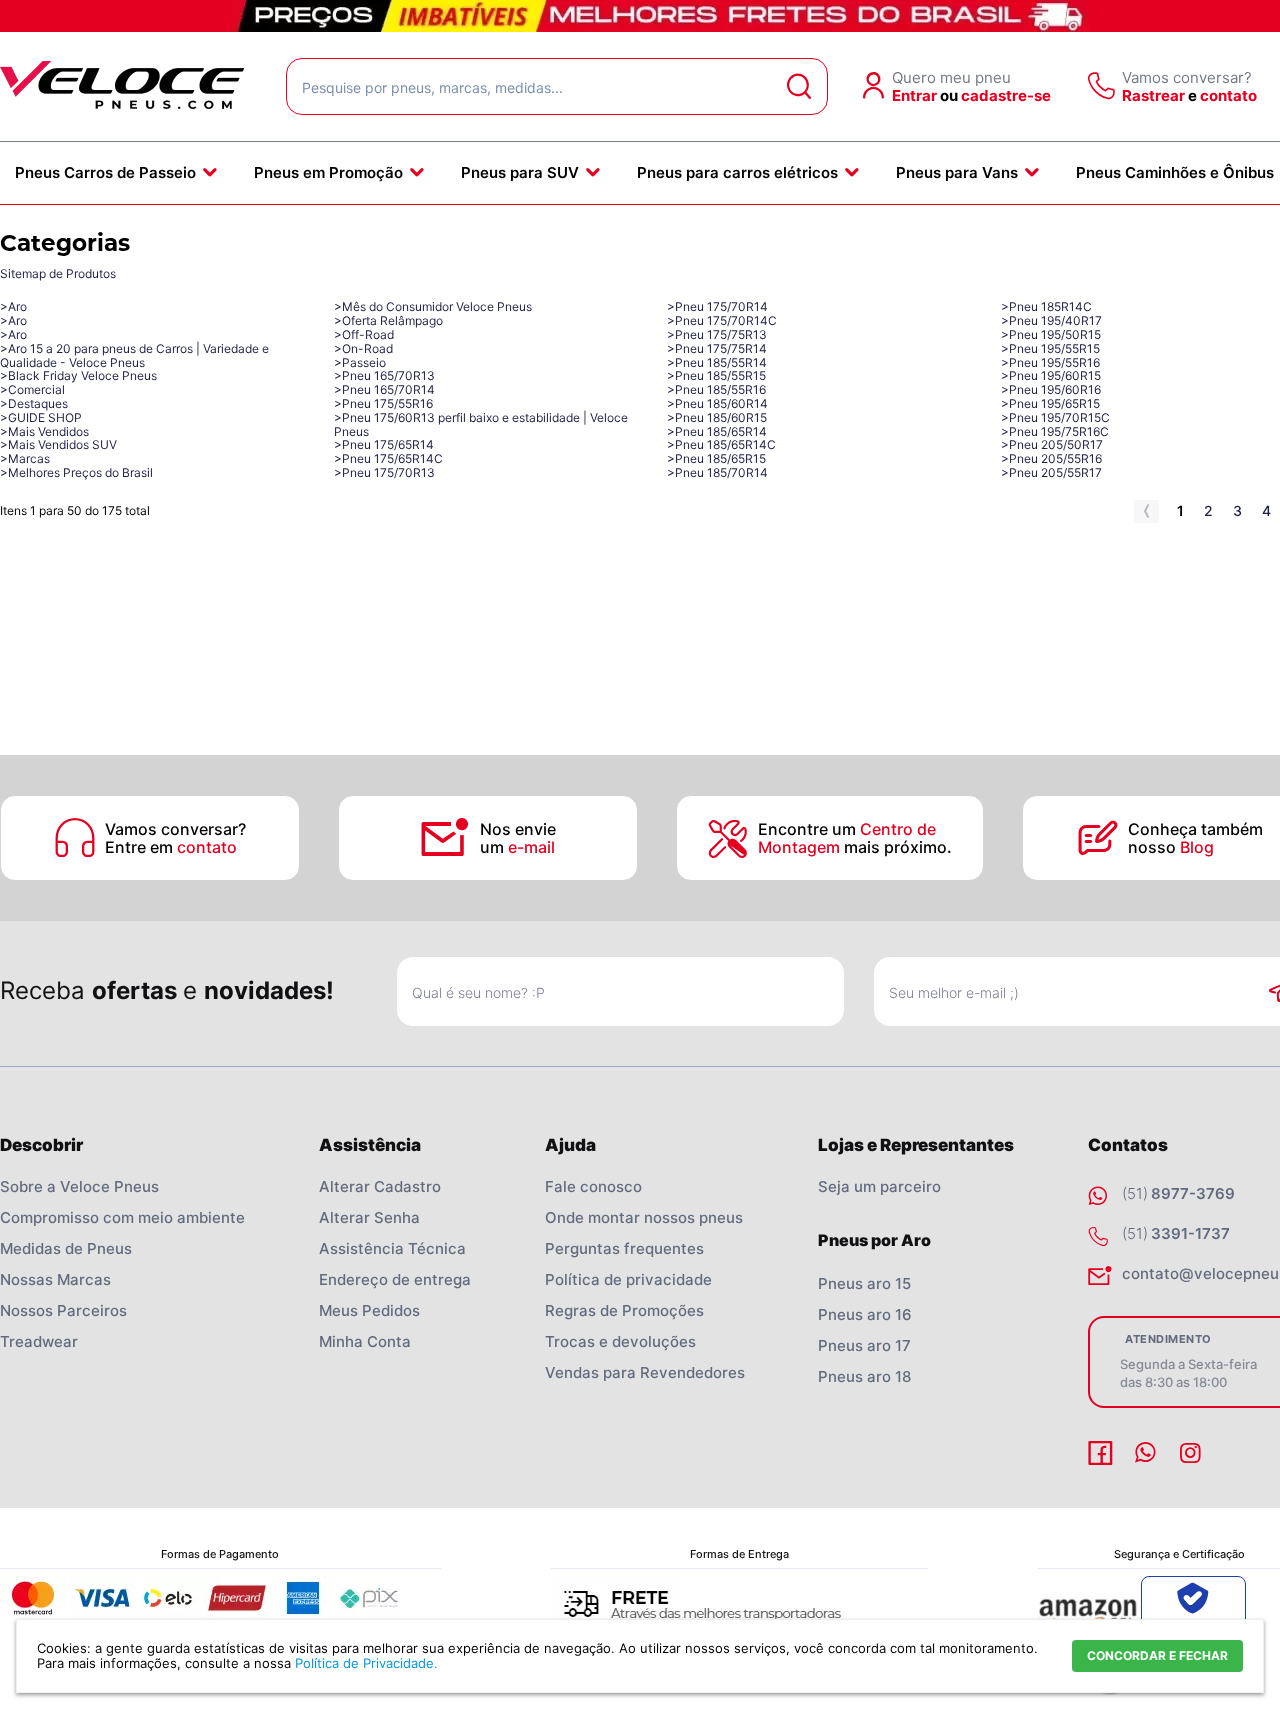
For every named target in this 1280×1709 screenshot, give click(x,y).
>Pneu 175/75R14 (717, 348)
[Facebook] (1103, 1453)
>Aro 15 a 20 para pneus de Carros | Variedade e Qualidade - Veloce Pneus (134, 355)
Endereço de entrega (395, 1279)
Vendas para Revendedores (645, 1372)
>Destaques (34, 403)
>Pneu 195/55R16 (1050, 362)
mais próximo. (855, 847)
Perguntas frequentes (624, 1248)
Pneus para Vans (957, 172)
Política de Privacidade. (366, 1663)
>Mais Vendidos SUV (58, 444)
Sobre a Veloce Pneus (79, 1186)
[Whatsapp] (1148, 1453)
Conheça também (1197, 829)
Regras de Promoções (624, 1310)
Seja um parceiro (879, 1186)
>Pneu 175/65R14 (384, 444)
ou (949, 95)
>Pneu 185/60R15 (717, 417)
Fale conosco (593, 1186)
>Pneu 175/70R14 (717, 306)
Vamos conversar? (175, 829)
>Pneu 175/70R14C (722, 320)
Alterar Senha (369, 1217)
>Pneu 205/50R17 (1052, 444)
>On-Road (363, 348)
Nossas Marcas (55, 1279)
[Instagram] (1193, 1453)
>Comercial (32, 389)
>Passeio (360, 362)
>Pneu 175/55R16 (383, 403)
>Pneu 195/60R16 (1051, 389)
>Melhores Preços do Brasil (76, 472)
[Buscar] (799, 86)
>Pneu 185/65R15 (716, 458)
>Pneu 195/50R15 (1051, 334)
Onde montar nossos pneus (644, 1217)
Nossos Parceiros (63, 1310)
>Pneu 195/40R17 (1051, 320)
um (517, 847)
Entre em (171, 847)
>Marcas (25, 458)
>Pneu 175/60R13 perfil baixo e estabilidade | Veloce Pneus (481, 424)
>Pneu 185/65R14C (721, 444)
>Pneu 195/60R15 (1051, 375)
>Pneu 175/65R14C (388, 458)
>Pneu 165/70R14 (384, 389)
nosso (1171, 847)
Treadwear (39, 1341)
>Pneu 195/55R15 (1050, 348)
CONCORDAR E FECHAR (1157, 1655)
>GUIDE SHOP (41, 417)
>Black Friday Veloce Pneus (78, 375)
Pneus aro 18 (864, 1376)
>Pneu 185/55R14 (717, 362)
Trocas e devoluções (620, 1341)
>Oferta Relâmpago (388, 320)
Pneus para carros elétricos (737, 172)
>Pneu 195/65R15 (1050, 403)
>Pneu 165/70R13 (384, 375)
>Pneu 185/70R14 (717, 472)
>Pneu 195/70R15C (1055, 417)
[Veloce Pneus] (122, 104)
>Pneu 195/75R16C (1055, 431)
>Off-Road (364, 334)
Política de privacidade (628, 1279)
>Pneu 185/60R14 (717, 403)
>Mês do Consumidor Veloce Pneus (433, 306)
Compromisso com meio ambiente (122, 1217)
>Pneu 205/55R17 (1051, 472)
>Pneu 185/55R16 (716, 389)
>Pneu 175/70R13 (384, 472)
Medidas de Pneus (66, 1248)
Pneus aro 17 (864, 1345)
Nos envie (518, 829)
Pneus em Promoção (328, 172)
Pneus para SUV (520, 172)
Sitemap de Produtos (58, 273)
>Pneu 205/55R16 (1051, 458)
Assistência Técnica (392, 1248)
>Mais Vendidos (44, 431)
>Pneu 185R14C (1046, 306)
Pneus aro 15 (864, 1283)
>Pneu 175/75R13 (717, 334)
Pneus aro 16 (865, 1314)
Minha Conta (365, 1341)
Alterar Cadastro (380, 1186)
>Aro (13, 306)
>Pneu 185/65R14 (717, 431)
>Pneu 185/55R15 (716, 375)
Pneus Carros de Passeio (105, 172)
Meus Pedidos (369, 1310)
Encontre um (847, 829)
